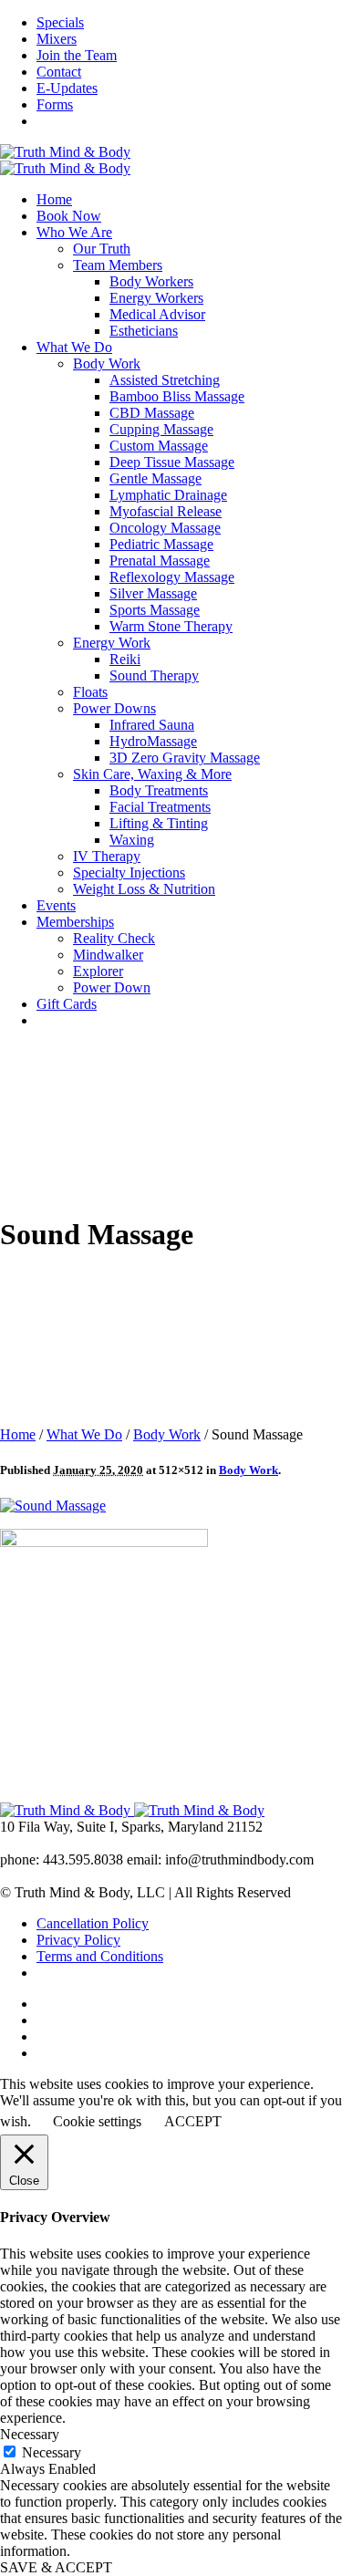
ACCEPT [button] (193, 2121)
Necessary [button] (30, 2434)
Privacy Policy (78, 1940)
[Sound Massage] (53, 1506)
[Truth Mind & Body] (65, 160)
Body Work (167, 1434)
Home (18, 1434)
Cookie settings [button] (97, 2121)
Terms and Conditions (100, 1956)
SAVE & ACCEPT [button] (56, 2567)
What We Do (84, 1434)
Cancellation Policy (93, 1923)
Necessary (52, 2452)
